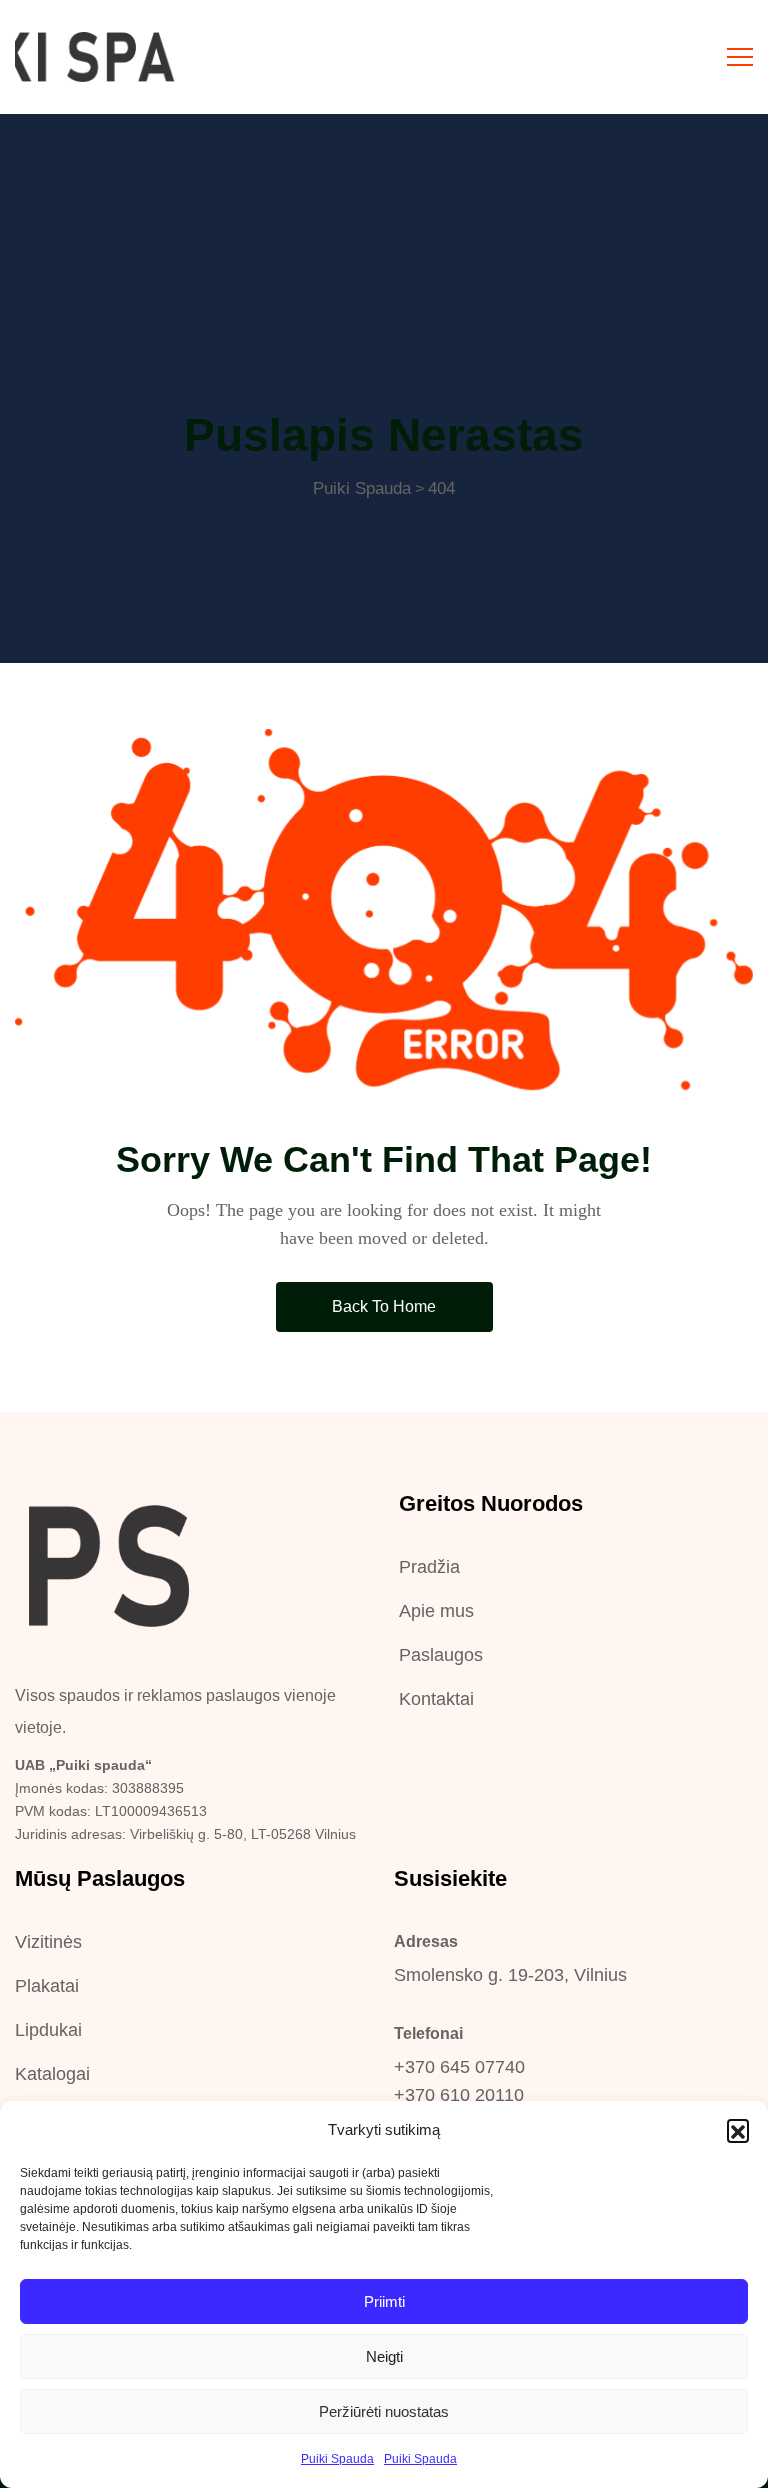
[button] (738, 2130)
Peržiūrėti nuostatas (384, 2411)
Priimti (384, 2301)
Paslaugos (441, 1655)
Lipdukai (48, 2030)
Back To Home (384, 1306)
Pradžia (429, 1567)
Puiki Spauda (337, 2459)
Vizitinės (48, 1942)
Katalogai (52, 2074)
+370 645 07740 (459, 2067)
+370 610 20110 (459, 2095)
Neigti (384, 2356)
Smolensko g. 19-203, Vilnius (510, 1975)
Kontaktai (436, 1699)
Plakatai (47, 1986)
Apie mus (436, 1611)
